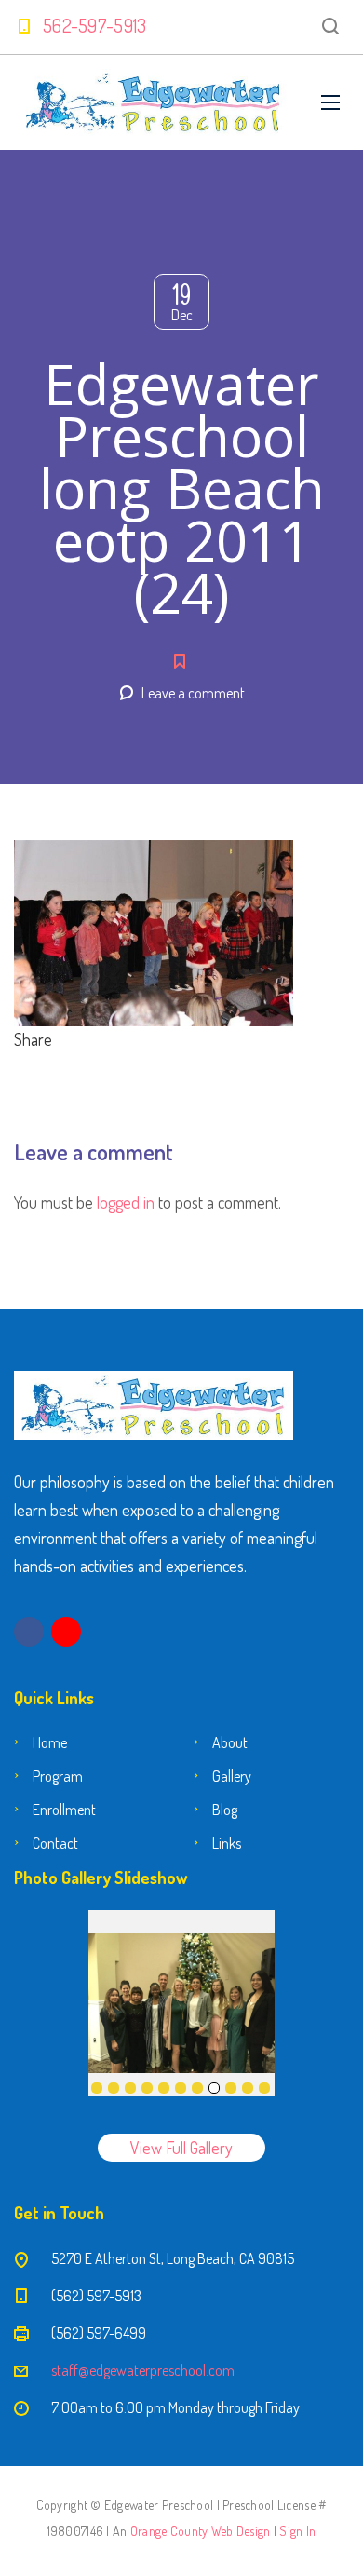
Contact (55, 1843)
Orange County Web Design (201, 2531)
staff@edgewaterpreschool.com (143, 2370)
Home (50, 1742)
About (230, 1742)
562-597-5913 (95, 25)
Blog (225, 1810)
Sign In (297, 2531)
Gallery (232, 1776)
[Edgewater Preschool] (154, 102)
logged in (126, 1202)
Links (227, 1843)
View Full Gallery (181, 2148)
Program (58, 1776)
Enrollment (64, 1810)
